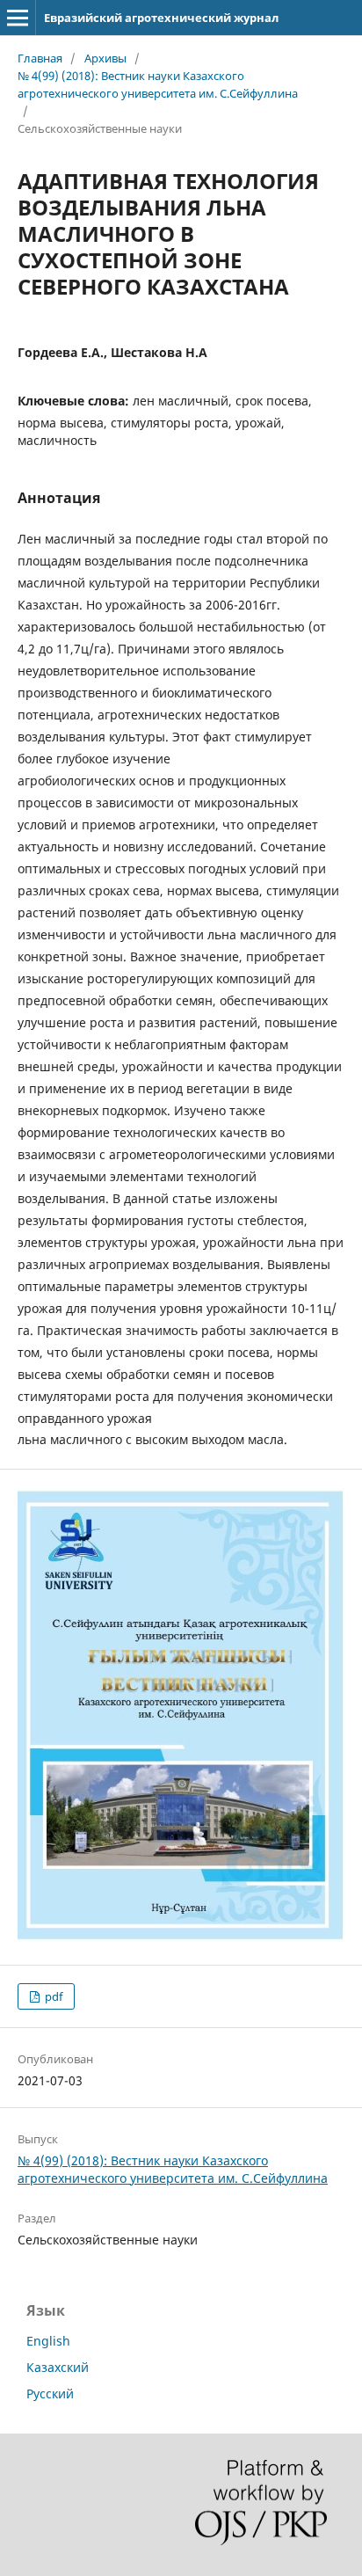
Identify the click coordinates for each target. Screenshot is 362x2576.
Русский (50, 2394)
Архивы (105, 58)
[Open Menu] (18, 18)
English (48, 2341)
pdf (52, 1996)
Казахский (58, 2367)
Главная (40, 58)
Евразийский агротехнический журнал (161, 18)
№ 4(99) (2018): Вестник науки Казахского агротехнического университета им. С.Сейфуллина (158, 84)
